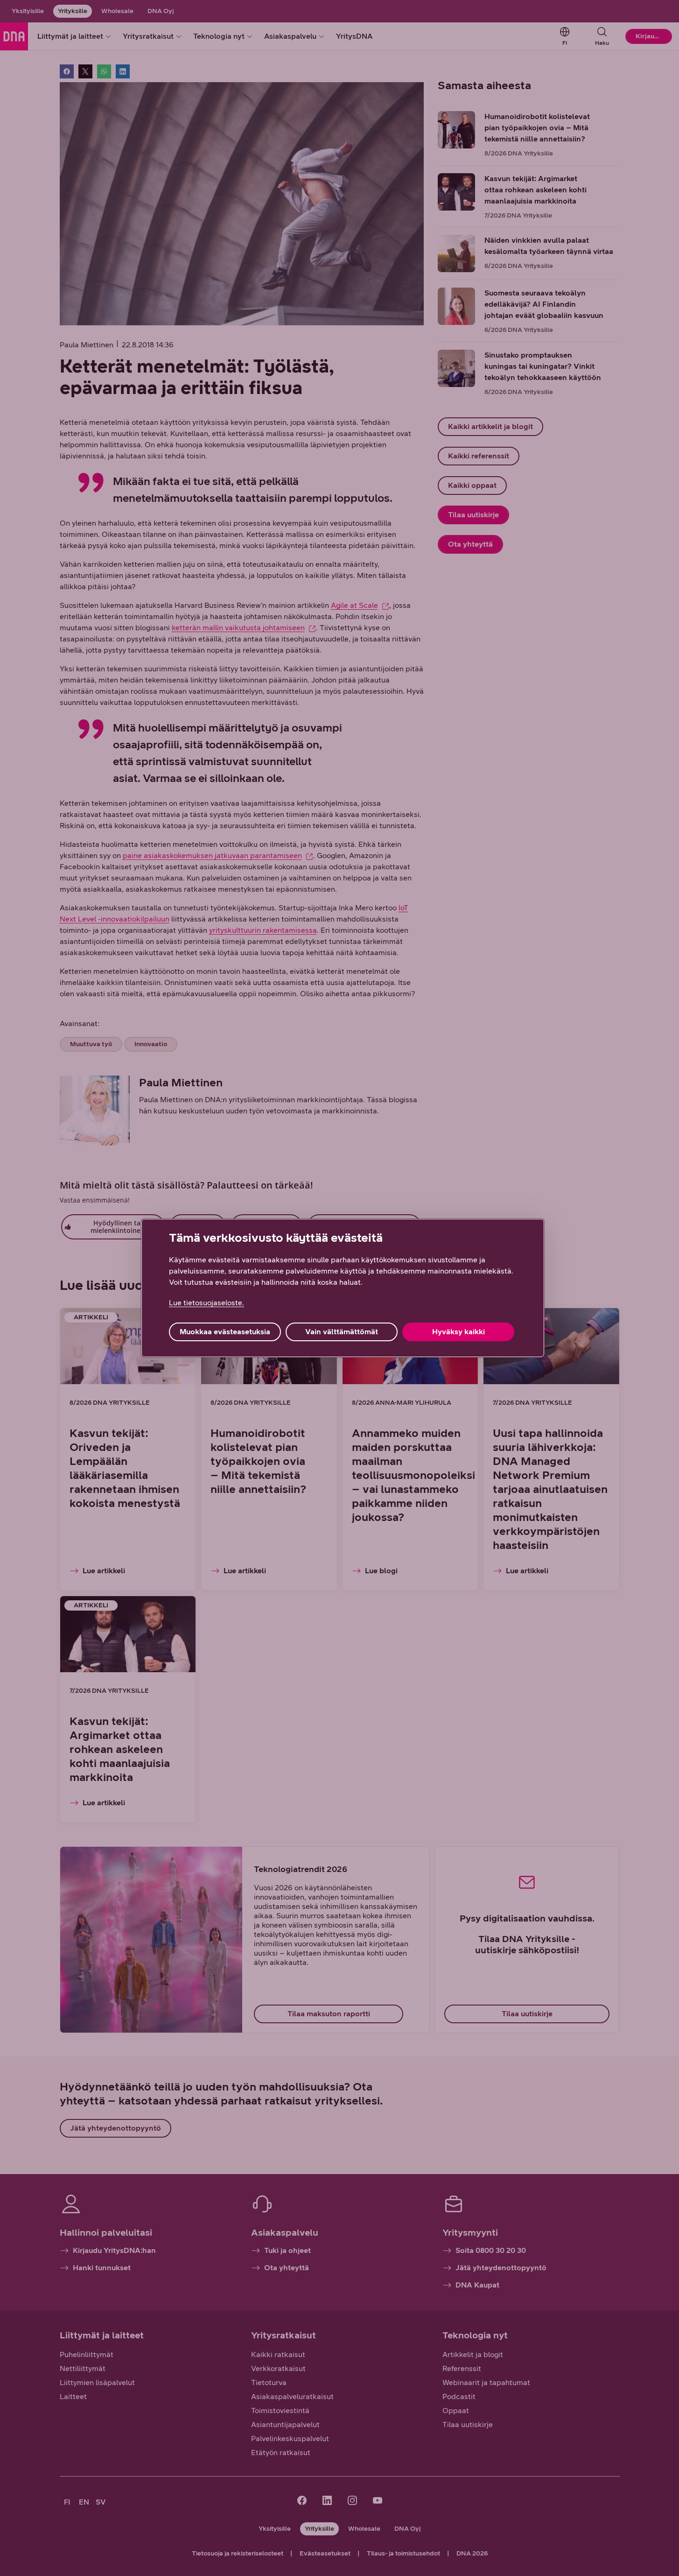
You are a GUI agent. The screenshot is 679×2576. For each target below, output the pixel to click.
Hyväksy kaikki (458, 1332)
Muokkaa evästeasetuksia (225, 1332)
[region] (343, 1288)
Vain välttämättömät (342, 1332)
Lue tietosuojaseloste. (206, 1303)
